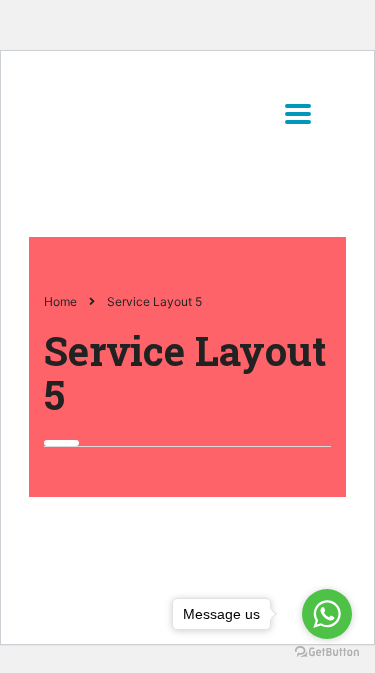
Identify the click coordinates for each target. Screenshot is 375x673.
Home (60, 301)
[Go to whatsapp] (327, 614)
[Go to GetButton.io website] (327, 652)
